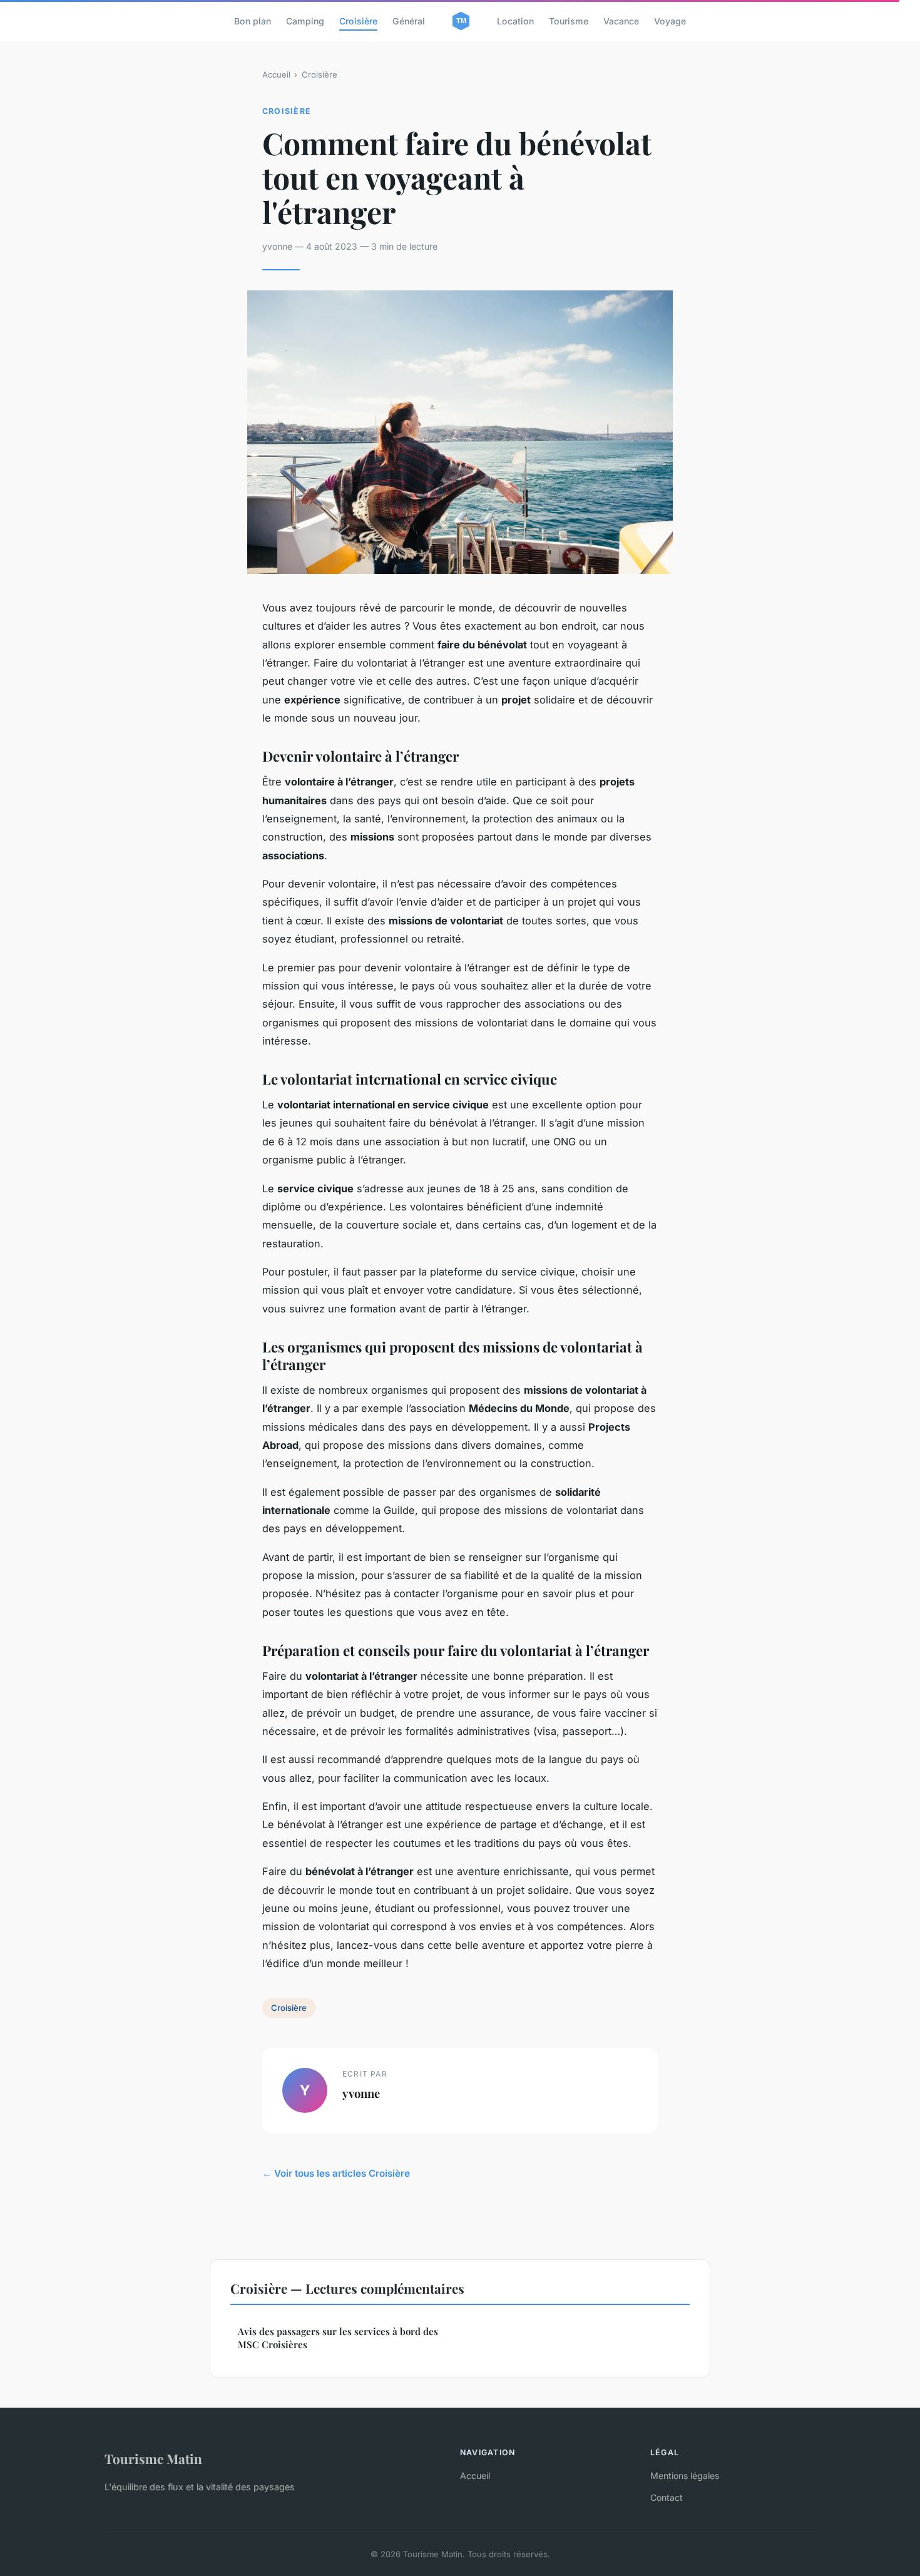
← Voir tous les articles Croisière (336, 2173)
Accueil (276, 74)
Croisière (358, 21)
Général (409, 21)
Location (515, 21)
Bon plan (253, 21)
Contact (667, 2497)
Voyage (670, 21)
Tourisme (569, 21)
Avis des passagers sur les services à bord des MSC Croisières (338, 2338)
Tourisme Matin (153, 2458)
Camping (305, 21)
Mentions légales (685, 2476)
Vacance (621, 21)
